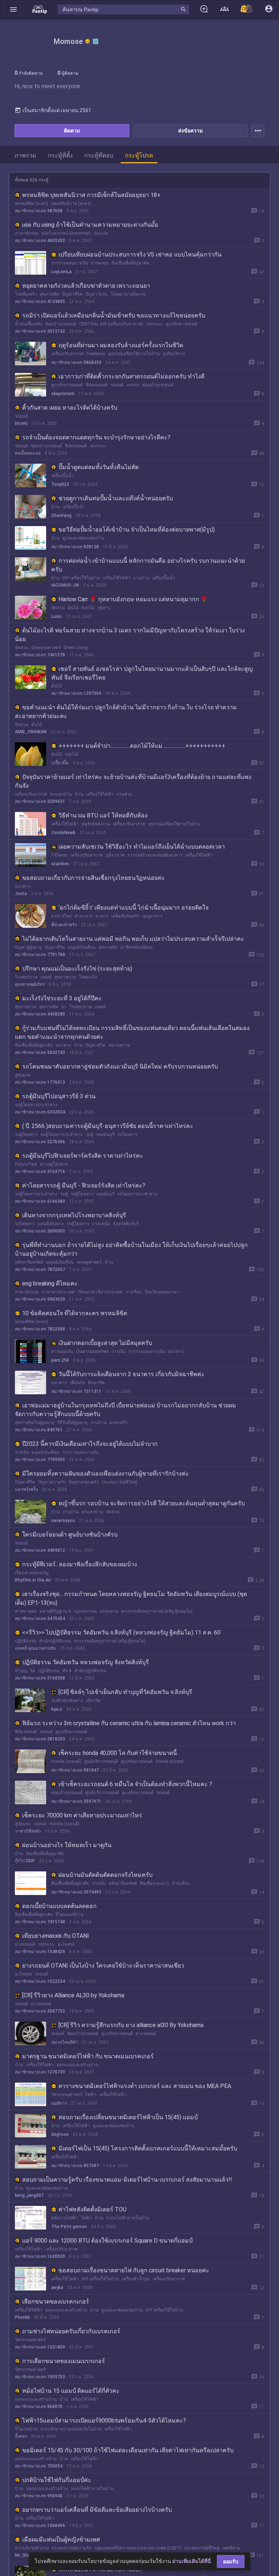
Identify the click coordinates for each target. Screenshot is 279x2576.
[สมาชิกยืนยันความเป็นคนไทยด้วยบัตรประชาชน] (88, 41)
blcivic (21, 423)
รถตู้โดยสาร (26, 1135)
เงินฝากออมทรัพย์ (92, 1351)
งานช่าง (124, 794)
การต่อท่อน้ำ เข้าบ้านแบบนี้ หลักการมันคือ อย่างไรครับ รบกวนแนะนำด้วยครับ (148, 565)
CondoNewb (63, 833)
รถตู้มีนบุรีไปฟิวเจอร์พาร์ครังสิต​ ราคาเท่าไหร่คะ (83, 1156)
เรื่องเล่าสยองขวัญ (32, 1573)
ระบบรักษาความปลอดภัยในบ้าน (71, 2429)
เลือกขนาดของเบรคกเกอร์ (56, 2302)
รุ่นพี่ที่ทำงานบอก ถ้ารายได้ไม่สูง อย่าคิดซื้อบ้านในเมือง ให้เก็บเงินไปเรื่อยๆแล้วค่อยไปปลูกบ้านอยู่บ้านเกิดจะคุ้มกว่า (131, 1249)
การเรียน (134, 1292)
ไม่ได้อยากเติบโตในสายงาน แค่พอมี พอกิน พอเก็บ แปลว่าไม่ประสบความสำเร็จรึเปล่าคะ (133, 939)
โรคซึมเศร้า (26, 294)
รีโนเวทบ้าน (26, 2429)
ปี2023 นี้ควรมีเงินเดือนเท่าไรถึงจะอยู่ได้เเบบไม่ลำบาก (90, 1444)
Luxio (56, 616)
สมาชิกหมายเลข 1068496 (40, 2526)
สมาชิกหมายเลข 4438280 (40, 1014)
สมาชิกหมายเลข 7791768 (40, 955)
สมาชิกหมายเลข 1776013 (40, 1082)
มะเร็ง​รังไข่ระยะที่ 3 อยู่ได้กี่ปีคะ (62, 998)
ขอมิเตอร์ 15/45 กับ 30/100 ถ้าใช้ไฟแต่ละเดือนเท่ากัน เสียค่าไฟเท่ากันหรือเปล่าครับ (128, 2450)
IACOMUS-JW (65, 585)
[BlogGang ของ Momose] (96, 41)
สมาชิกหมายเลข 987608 (39, 211)
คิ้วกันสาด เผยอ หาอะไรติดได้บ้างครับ (70, 408)
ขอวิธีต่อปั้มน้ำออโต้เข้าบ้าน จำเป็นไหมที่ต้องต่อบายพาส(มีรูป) (137, 530)
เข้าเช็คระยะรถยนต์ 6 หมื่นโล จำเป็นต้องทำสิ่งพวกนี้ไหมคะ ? (135, 1784)
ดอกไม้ (88, 608)
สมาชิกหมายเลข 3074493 (76, 1892)
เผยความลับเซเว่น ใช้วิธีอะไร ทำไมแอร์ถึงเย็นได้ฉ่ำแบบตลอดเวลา (142, 847)
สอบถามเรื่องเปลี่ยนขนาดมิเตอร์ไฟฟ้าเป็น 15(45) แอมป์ (128, 2117)
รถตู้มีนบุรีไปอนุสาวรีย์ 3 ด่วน (59, 1096)
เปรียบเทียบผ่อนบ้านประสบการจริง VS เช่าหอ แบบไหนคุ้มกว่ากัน (140, 255)
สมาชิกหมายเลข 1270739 (40, 2072)
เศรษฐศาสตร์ (89, 1262)
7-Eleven (59, 855)
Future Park (26, 1164)
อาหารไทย (61, 916)
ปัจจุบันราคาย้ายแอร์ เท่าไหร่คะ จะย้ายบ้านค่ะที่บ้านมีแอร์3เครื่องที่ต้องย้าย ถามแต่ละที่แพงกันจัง (133, 781)
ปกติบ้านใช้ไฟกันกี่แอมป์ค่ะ (57, 2480)
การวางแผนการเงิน (70, 263)
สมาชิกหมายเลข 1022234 (40, 1981)
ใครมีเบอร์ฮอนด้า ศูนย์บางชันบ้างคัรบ (70, 1535)
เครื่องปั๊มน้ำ (62, 476)
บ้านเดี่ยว (181, 1883)
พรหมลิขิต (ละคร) (31, 204)
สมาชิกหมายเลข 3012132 (40, 331)
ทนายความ (120, 1045)
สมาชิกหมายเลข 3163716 (40, 1172)
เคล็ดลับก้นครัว (125, 916)
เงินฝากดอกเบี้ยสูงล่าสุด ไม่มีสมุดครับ (105, 1343)
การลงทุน (100, 263)
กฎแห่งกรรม (85, 1611)
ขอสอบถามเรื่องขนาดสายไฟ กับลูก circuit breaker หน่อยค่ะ (134, 2270)
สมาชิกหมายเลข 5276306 (40, 1142)
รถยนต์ (117, 385)
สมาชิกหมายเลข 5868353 (76, 362)
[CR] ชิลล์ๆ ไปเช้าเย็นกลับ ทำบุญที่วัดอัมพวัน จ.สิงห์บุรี (125, 1692)
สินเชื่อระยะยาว (154, 1883)
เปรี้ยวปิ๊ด (60, 763)
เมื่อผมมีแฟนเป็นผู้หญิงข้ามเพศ (61, 2540)
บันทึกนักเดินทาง (67, 1701)
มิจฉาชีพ (96, 1383)
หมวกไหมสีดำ (65, 2042)
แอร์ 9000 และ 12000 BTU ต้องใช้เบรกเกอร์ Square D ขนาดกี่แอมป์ (107, 2241)
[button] (13, 9)
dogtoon (60, 2134)
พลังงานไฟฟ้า (64, 2218)
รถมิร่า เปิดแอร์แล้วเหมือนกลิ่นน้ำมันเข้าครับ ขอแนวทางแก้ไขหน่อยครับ (114, 315)
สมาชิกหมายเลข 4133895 (40, 302)
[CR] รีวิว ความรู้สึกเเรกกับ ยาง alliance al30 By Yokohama (131, 2025)
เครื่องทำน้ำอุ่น (136, 2279)
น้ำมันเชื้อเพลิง (29, 324)
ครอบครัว (118, 1423)
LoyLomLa (61, 272)
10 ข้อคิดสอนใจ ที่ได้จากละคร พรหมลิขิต (75, 1313)
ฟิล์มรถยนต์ (97, 385)
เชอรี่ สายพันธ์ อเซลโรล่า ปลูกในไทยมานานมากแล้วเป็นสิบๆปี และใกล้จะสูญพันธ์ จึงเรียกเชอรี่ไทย (152, 673)
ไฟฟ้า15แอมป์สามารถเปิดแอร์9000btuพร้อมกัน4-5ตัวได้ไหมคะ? (104, 2421)
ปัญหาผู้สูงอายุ (28, 947)
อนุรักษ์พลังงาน (96, 824)
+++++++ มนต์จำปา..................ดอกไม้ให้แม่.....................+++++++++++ (142, 746)
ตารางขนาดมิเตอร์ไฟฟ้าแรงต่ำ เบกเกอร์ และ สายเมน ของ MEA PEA (145, 2086)
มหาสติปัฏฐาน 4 (55, 1611)
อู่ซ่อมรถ (23, 1075)
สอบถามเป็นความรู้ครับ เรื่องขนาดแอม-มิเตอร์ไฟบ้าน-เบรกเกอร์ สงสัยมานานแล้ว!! (127, 2180)
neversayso (63, 1521)
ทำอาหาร (84, 916)
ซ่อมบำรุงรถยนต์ (61, 324)
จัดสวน (58, 608)
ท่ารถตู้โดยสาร (54, 1164)
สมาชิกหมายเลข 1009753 (40, 2377)
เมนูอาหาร (152, 916)
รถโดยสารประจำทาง (137, 1194)
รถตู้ (90, 1135)
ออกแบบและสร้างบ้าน (78, 2065)
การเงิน (118, 1351)
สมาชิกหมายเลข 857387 (75, 2166)
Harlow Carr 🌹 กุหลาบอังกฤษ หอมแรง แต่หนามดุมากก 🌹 (133, 599)
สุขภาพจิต (50, 294)
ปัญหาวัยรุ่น (96, 294)
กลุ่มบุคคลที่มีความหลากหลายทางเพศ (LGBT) (138, 2548)
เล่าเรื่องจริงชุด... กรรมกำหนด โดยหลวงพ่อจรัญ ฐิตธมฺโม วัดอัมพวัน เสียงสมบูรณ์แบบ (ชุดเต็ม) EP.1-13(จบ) (131, 1598)
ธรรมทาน (109, 1611)
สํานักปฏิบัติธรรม (55, 1641)
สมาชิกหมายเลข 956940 (39, 2496)
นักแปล (101, 233)
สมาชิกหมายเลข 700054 (39, 2466)
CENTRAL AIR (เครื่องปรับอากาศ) (111, 324)
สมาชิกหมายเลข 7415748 (40, 1922)
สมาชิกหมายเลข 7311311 (76, 1391)
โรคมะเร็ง (88, 977)
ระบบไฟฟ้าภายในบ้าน (128, 2218)
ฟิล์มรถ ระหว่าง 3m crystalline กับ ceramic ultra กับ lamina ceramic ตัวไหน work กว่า (129, 1723)
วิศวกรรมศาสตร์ (67, 2095)
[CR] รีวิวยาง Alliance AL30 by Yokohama (73, 1995)
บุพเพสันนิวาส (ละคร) (71, 204)
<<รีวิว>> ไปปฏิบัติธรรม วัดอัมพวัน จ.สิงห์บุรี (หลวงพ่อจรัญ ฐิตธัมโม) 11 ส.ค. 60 (121, 1632)
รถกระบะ (154, 324)
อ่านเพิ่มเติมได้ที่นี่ (192, 2561)
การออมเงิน (62, 1351)
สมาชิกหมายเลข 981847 (75, 1770)
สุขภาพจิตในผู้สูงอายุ (35, 1423)
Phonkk (22, 2317)
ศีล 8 (67, 1671)
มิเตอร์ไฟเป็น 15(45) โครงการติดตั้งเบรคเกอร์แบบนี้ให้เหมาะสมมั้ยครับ (148, 2148)
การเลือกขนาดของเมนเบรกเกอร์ (64, 2361)
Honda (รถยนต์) (66, 1761)
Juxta (21, 894)
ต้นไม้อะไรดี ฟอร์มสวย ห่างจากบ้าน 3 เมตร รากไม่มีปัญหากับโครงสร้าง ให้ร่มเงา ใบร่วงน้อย (130, 635)
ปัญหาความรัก (52, 1482)
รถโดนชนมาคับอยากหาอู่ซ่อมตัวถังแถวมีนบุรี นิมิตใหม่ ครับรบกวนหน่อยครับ (120, 1067)
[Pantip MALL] (247, 9)
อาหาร (102, 916)
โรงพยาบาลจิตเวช (128, 294)
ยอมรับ (231, 2561)
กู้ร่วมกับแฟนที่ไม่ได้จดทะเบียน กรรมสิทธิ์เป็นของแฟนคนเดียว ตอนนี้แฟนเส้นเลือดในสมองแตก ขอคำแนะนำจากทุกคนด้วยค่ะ (132, 1032)
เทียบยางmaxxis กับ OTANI (56, 1936)
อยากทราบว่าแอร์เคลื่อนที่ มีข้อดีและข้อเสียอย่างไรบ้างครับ (97, 2510)
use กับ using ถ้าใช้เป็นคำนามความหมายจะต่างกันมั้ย (90, 225)
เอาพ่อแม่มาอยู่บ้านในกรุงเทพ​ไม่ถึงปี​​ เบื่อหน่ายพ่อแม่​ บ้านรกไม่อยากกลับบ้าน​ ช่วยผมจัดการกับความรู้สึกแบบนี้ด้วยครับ (126, 1410)
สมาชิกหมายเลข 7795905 (40, 1460)
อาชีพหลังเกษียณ (137, 947)
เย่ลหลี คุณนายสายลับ (35, 1648)
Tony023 (60, 484)
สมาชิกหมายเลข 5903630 (40, 1299)
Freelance (96, 354)
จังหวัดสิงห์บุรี (126, 1224)
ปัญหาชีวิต (72, 294)
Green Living (76, 648)
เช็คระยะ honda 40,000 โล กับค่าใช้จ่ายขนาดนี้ (118, 1753)
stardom (60, 864)
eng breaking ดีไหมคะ (50, 1283)
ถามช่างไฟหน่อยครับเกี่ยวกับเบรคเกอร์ (71, 2331)
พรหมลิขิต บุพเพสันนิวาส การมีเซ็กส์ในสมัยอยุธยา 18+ (91, 195)
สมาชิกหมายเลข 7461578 (40, 655)
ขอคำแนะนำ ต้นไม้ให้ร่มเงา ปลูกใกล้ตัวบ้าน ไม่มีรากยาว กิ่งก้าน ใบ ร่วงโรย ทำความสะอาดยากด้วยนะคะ (126, 712)
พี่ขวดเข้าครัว (64, 925)
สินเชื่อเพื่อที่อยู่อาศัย (130, 263)
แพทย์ (46, 977)
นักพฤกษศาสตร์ (46, 648)
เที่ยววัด (93, 1701)
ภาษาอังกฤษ (27, 233)
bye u (57, 1709)
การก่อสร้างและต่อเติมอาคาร (155, 855)
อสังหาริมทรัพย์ (29, 1262)
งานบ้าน (141, 578)
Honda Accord (169, 1761)
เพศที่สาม (231, 2548)
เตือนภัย (77, 1383)
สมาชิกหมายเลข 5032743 (40, 1053)
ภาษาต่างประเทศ (58, 1292)
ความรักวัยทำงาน (32, 2548)
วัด (33, 1671)
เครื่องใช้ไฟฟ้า (117, 578)
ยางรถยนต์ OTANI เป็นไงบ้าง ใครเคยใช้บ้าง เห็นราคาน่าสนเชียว (103, 1966)
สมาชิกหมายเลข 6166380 (40, 1201)
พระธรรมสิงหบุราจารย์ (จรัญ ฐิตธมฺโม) (157, 1611)
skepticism (63, 394)
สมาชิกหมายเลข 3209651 (40, 801)
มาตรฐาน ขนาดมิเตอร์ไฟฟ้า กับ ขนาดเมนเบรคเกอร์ (88, 2056)
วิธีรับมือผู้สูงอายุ (72, 1423)
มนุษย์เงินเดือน (82, 947)
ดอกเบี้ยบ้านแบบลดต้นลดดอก (59, 1906)
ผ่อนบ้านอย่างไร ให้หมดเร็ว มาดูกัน (67, 1845)
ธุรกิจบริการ (174, 354)
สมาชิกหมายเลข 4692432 (40, 241)
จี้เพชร (21, 2436)
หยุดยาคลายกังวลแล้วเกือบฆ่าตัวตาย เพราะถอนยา (86, 286)
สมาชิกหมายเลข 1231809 (40, 2347)
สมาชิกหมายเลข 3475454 (40, 1619)
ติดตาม (72, 131)
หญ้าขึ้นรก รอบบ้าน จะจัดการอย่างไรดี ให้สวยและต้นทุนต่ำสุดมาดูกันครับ (152, 1503)
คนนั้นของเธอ (28, 453)
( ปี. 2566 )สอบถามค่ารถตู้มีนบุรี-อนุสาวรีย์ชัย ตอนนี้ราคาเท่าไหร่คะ (108, 1126)
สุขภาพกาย (65, 977)
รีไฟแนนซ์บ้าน (69, 1915)
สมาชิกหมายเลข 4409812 (40, 1550)
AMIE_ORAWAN (31, 732)
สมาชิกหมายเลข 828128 (75, 547)
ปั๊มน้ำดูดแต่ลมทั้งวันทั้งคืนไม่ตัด (99, 467)
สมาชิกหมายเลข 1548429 (40, 1952)
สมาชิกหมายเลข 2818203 (40, 1739)
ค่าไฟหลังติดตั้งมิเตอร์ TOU (92, 2209)
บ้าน (55, 507)
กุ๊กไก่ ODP (25, 1861)
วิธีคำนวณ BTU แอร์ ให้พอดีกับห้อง (103, 815)
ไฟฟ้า (91, 2095)
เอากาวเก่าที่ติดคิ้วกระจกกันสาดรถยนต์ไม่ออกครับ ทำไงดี (132, 376)
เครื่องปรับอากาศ (67, 354)
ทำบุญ (21, 1671)
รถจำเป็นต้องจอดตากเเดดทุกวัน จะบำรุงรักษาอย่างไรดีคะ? (96, 437)
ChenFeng (61, 516)
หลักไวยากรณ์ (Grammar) (66, 233)
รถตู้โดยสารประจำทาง (36, 1105)
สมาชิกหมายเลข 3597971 (76, 1801)
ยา (64, 1007)
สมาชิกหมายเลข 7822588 (40, 1329)
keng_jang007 (29, 2195)
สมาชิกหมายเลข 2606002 (40, 1231)
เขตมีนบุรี (105, 1135)
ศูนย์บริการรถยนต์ (101, 1761)
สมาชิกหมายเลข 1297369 (76, 693)
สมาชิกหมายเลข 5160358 (40, 1678)
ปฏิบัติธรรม (26, 1641)
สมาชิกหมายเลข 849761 (39, 1430)
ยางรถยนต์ (25, 1944)
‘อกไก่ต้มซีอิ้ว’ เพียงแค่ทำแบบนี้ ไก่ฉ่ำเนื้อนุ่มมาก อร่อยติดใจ (134, 908)
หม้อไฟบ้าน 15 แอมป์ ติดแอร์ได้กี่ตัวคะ (71, 2391)
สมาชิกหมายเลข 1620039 (40, 2256)
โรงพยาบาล (26, 977)
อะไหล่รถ (66, 1944)
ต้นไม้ (73, 608)
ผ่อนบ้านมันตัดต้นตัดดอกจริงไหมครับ (106, 1875)
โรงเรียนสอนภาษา (162, 1292)
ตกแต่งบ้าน (61, 794)
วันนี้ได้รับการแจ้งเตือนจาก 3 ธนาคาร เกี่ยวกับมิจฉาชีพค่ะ (132, 1374)
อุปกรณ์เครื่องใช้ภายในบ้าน (134, 354)
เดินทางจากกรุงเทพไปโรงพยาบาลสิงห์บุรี (74, 1215)
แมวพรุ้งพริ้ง (26, 1489)
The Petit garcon (69, 2227)
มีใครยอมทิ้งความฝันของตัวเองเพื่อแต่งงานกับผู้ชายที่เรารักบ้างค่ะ (106, 1474)
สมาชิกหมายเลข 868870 (39, 2407)
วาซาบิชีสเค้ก (28, 1831)
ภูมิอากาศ (115, 855)
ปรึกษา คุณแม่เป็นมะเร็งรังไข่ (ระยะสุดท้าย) (77, 969)
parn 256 (60, 1360)
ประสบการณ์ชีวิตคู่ (119, 1482)
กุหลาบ (104, 608)
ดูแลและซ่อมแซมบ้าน (83, 538)
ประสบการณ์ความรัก (71, 2548)
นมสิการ (59, 2103)
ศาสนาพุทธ (26, 1611)
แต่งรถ (133, 385)
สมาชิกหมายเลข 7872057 (40, 1269)
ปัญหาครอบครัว (84, 1482)
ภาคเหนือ (101, 1224)
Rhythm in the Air (33, 1580)
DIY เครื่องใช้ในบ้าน (81, 578)
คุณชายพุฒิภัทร (30, 984)
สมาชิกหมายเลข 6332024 (40, 1112)
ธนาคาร (23, 886)
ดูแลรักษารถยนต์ (181, 324)
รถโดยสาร (127, 1135)
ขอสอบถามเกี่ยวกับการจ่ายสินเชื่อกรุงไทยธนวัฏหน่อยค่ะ (94, 878)
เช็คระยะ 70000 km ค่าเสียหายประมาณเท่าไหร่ (82, 1815)
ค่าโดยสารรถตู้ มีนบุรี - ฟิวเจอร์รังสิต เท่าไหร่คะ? (84, 1186)
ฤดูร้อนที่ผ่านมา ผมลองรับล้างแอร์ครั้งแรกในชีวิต (121, 345)
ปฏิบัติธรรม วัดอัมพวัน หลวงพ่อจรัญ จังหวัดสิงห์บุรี (86, 1662)
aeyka (57, 2288)
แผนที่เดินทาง (50, 1224)
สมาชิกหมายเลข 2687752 (40, 2011)
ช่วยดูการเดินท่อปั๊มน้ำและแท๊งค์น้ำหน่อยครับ (116, 498)
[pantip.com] (40, 9)
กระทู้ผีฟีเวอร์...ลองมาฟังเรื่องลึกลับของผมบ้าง (80, 1564)
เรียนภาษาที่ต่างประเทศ (100, 1292)
